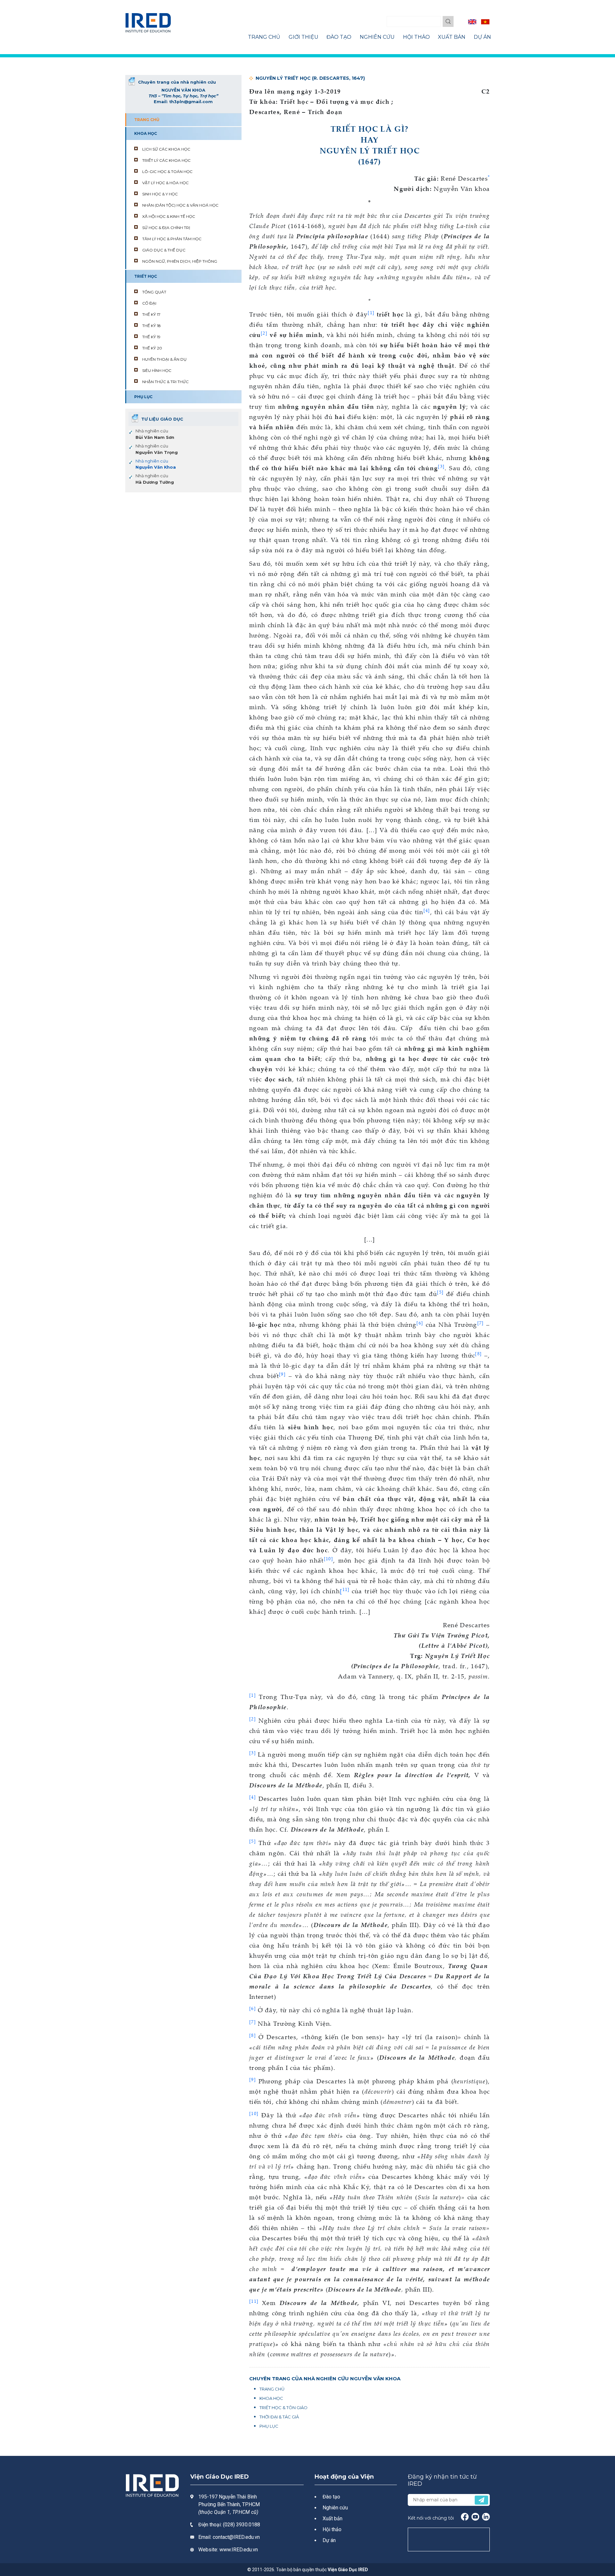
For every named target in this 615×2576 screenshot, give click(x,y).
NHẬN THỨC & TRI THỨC (165, 382)
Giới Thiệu (303, 37)
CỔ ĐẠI (149, 303)
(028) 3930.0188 (242, 2525)
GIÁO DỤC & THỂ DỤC (164, 250)
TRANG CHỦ (147, 120)
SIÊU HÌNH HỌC (157, 370)
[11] (254, 2301)
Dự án (329, 2540)
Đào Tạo (339, 37)
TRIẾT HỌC (146, 276)
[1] (371, 312)
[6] (253, 2008)
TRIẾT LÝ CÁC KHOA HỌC (166, 160)
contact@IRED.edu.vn (236, 2537)
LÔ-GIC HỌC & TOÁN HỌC (167, 172)
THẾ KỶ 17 (151, 314)
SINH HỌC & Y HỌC (160, 194)
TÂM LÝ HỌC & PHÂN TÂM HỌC (172, 239)
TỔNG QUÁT (154, 292)
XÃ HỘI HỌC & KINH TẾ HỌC (169, 216)
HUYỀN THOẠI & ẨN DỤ (164, 359)
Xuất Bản (452, 37)
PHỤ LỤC (143, 397)
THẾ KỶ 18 (152, 326)
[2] (253, 1719)
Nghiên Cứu (377, 37)
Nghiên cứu (335, 2508)
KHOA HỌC (146, 133)
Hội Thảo (416, 37)
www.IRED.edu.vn (239, 2550)
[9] (253, 2079)
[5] (253, 1841)
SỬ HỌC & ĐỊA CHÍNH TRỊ (166, 228)
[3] (253, 1753)
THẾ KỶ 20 (152, 348)
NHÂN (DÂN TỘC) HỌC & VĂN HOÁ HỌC (180, 205)
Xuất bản (332, 2519)
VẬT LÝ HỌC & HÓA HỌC (165, 183)
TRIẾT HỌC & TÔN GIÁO (283, 2408)
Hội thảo (332, 2529)
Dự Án (482, 37)
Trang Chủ (264, 37)
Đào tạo (331, 2497)
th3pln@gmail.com (191, 102)
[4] (253, 1797)
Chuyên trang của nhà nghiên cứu (177, 82)
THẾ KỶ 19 (151, 337)
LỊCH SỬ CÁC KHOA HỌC (166, 149)
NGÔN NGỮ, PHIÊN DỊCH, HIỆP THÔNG (180, 261)
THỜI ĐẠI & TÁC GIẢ (279, 2417)
